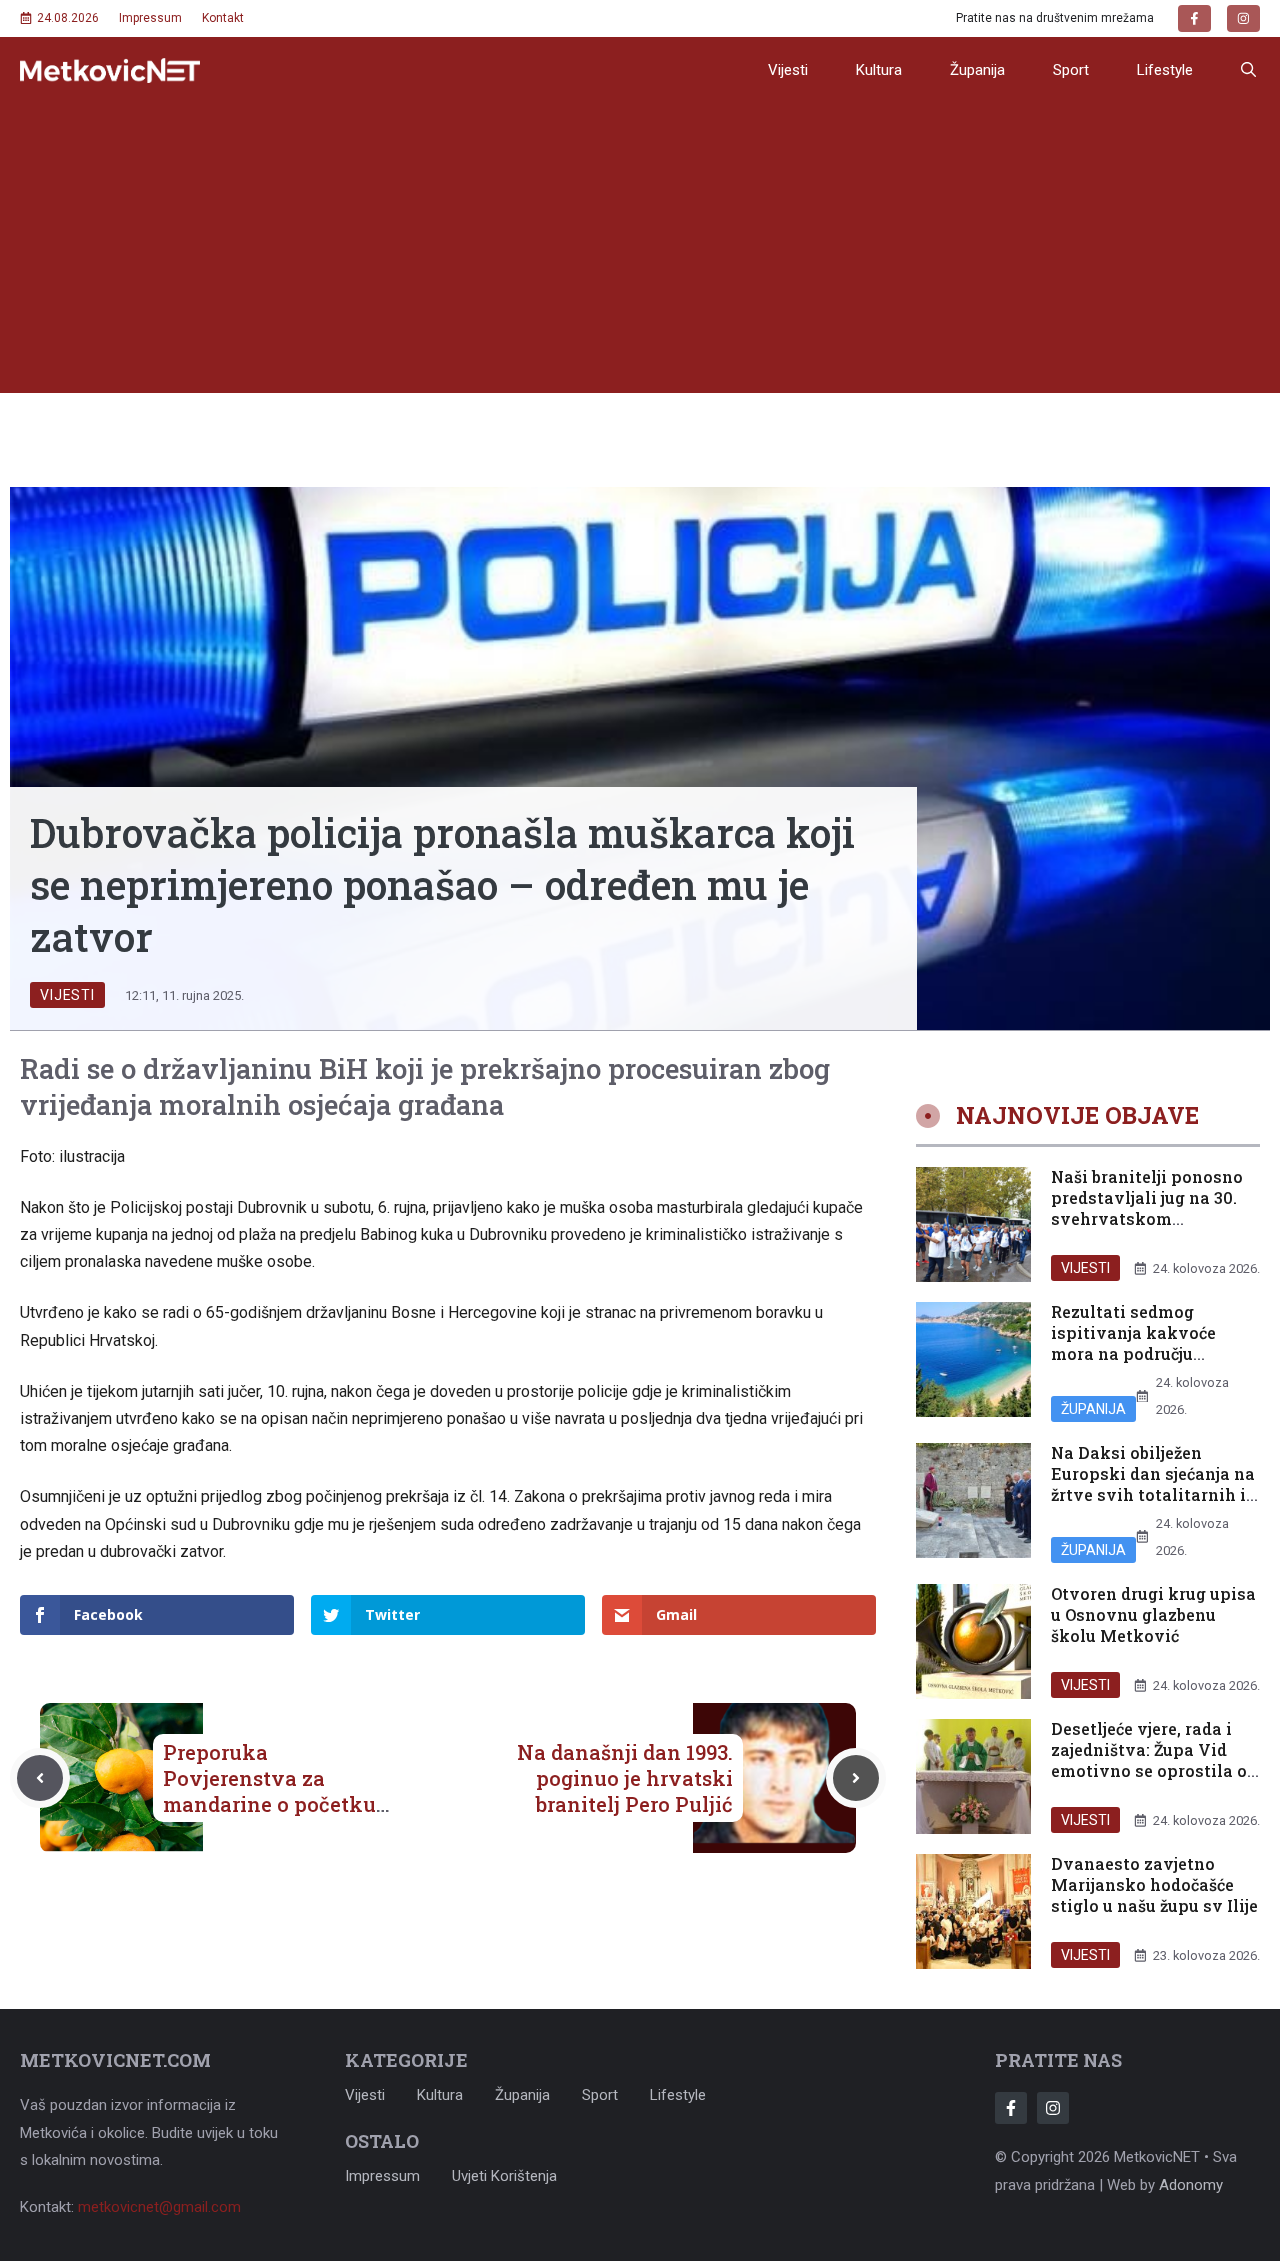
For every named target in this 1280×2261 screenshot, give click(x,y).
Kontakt (223, 18)
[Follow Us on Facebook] (1011, 2108)
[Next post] (856, 1778)
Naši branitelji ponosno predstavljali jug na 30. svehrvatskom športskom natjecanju (1147, 1207)
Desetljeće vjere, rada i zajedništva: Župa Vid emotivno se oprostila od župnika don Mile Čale (1154, 1759)
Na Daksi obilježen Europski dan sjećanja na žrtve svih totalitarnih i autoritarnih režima (1153, 1483)
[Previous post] (40, 1778)
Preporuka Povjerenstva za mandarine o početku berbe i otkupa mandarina (269, 1804)
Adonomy (1191, 2185)
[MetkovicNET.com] (110, 70)
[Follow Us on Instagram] (1053, 2108)
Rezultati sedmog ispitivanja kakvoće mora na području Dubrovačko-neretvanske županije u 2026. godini (1155, 1353)
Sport (1071, 70)
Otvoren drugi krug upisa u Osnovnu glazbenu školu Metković (1153, 1614)
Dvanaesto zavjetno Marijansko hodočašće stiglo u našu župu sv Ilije (1154, 1884)
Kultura (879, 70)
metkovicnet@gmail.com (159, 2207)
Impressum (150, 18)
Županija (977, 70)
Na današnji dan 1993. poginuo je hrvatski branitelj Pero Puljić (625, 1778)
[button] (1248, 70)
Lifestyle (1165, 70)
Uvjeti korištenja (504, 2176)
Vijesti (788, 70)
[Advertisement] (640, 253)
